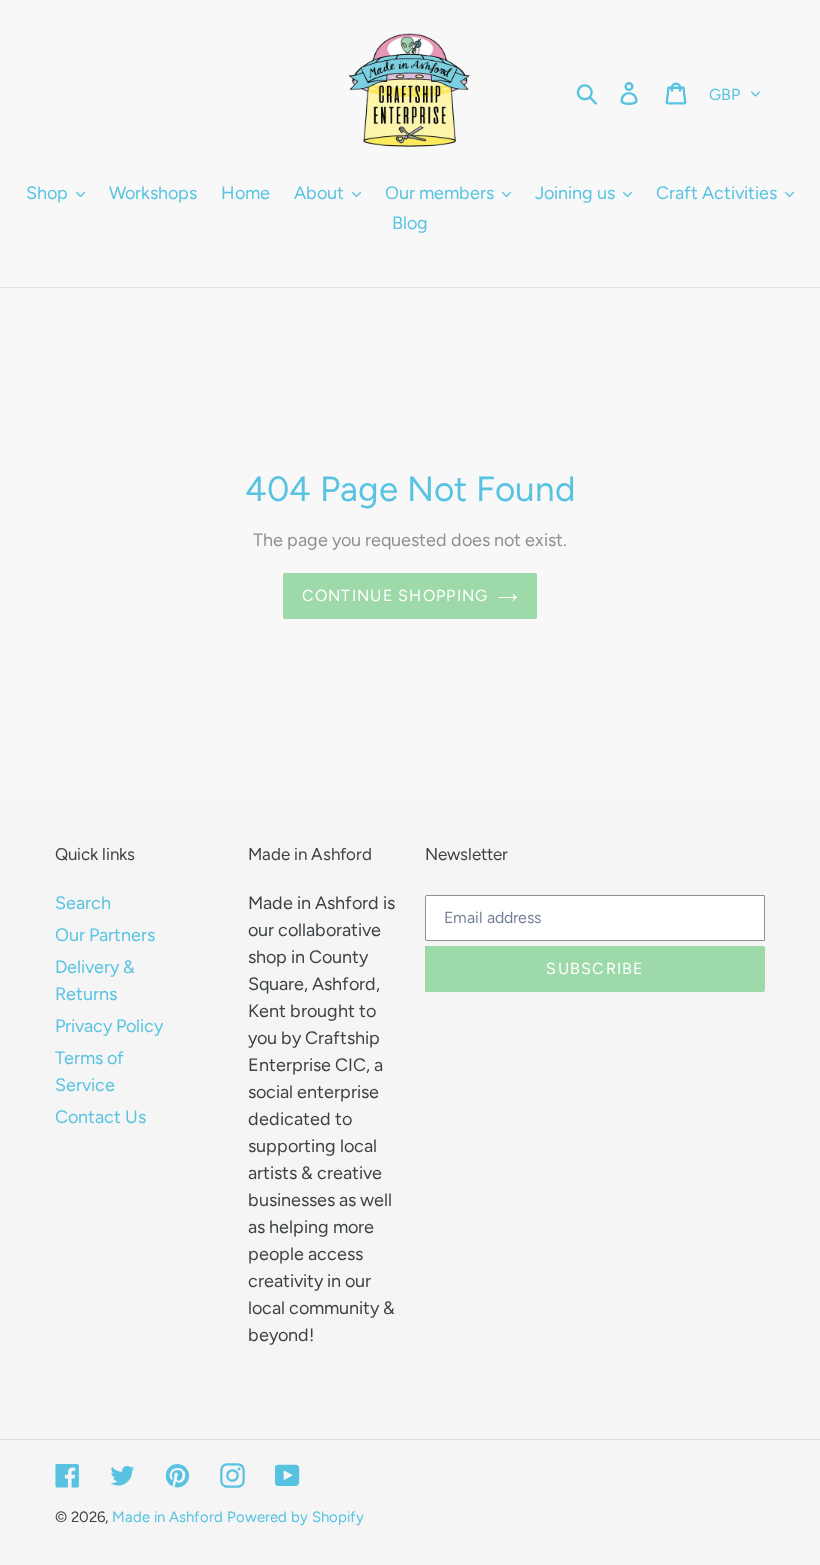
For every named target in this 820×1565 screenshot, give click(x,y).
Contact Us (100, 1117)
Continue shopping (395, 595)
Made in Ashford (167, 1517)
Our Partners (105, 935)
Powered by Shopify (295, 1517)
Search (83, 903)
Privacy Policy (109, 1026)
